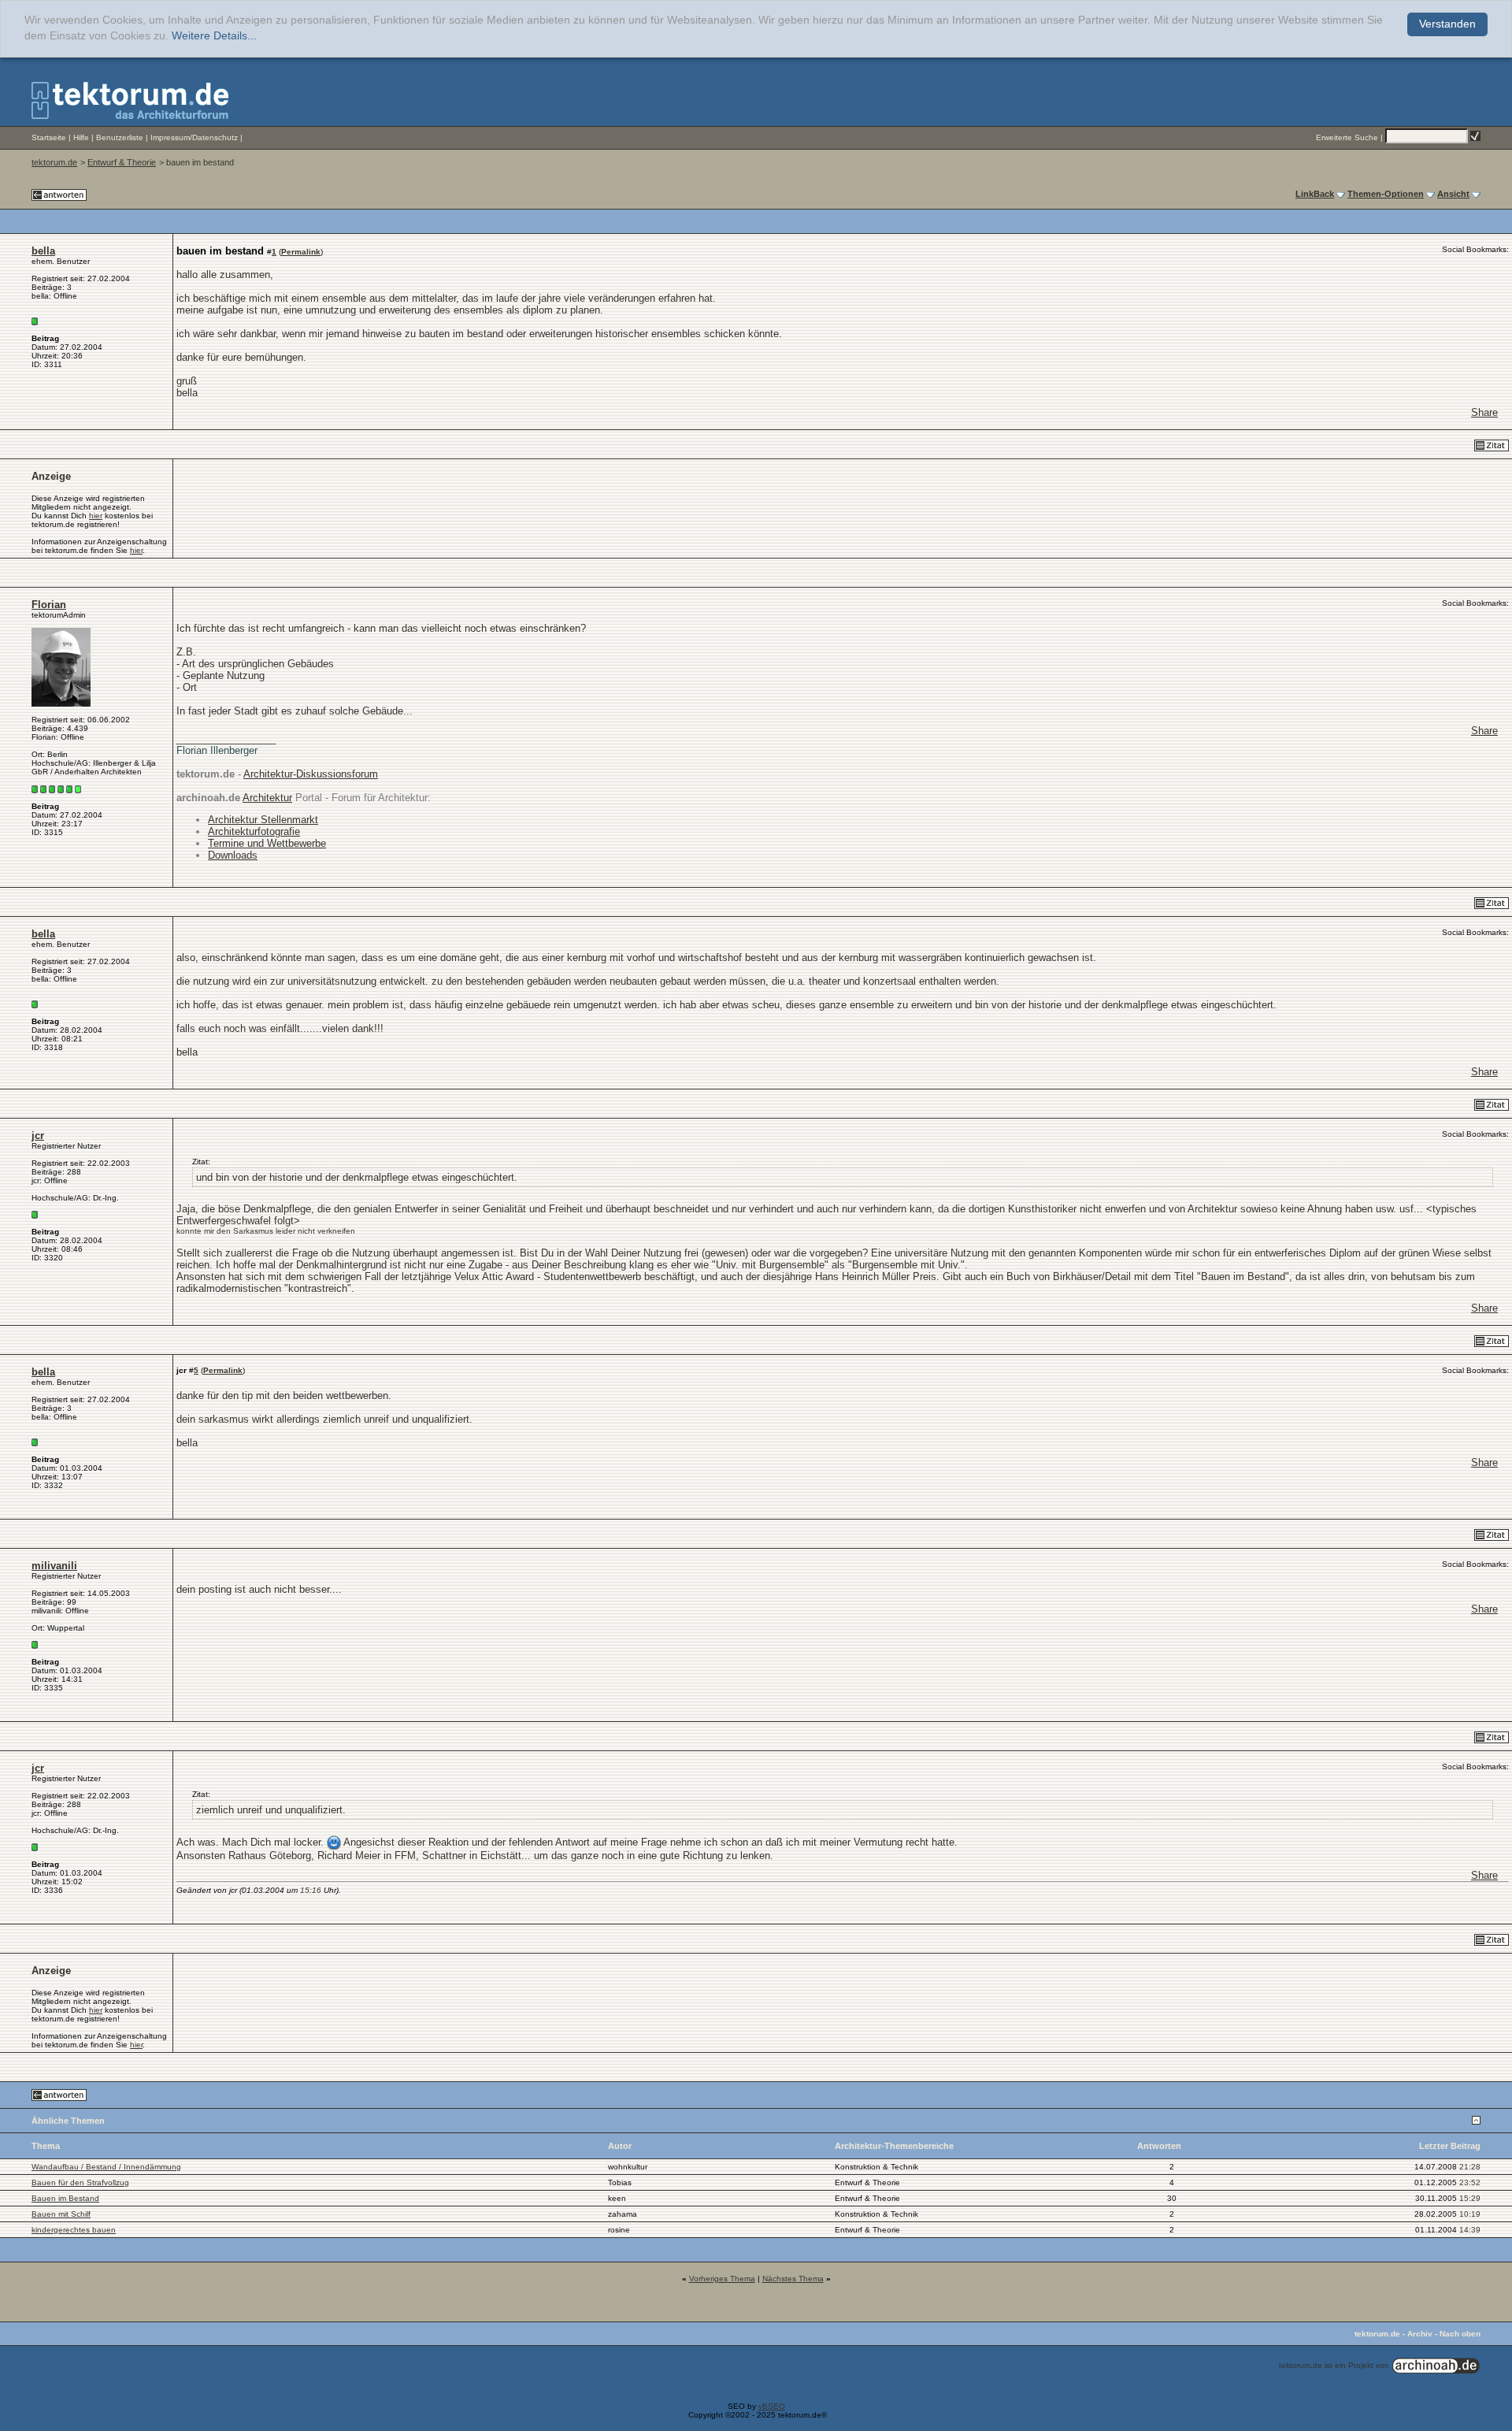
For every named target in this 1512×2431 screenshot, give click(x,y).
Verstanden (1447, 24)
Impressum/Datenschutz (194, 137)
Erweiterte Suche (1347, 137)
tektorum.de (54, 162)
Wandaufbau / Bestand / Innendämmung (106, 2167)
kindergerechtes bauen (74, 2230)
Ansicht (1453, 194)
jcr (38, 1136)
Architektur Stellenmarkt (263, 820)
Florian (49, 605)
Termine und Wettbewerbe (267, 843)
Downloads (233, 855)
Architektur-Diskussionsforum (311, 774)
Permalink (301, 252)
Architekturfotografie (254, 831)
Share (1484, 412)
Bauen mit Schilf (61, 2214)
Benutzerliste (120, 137)
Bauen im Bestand (65, 2198)
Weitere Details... (214, 36)
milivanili (54, 1566)
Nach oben (1460, 2334)
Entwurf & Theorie (122, 162)
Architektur (267, 798)
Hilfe (81, 137)
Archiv (1420, 2334)
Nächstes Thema (793, 2279)
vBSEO (772, 2406)
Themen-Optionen (1386, 194)
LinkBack (1315, 194)
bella (43, 251)
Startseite (49, 137)
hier (96, 516)
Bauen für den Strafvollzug (80, 2182)
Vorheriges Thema (722, 2279)
